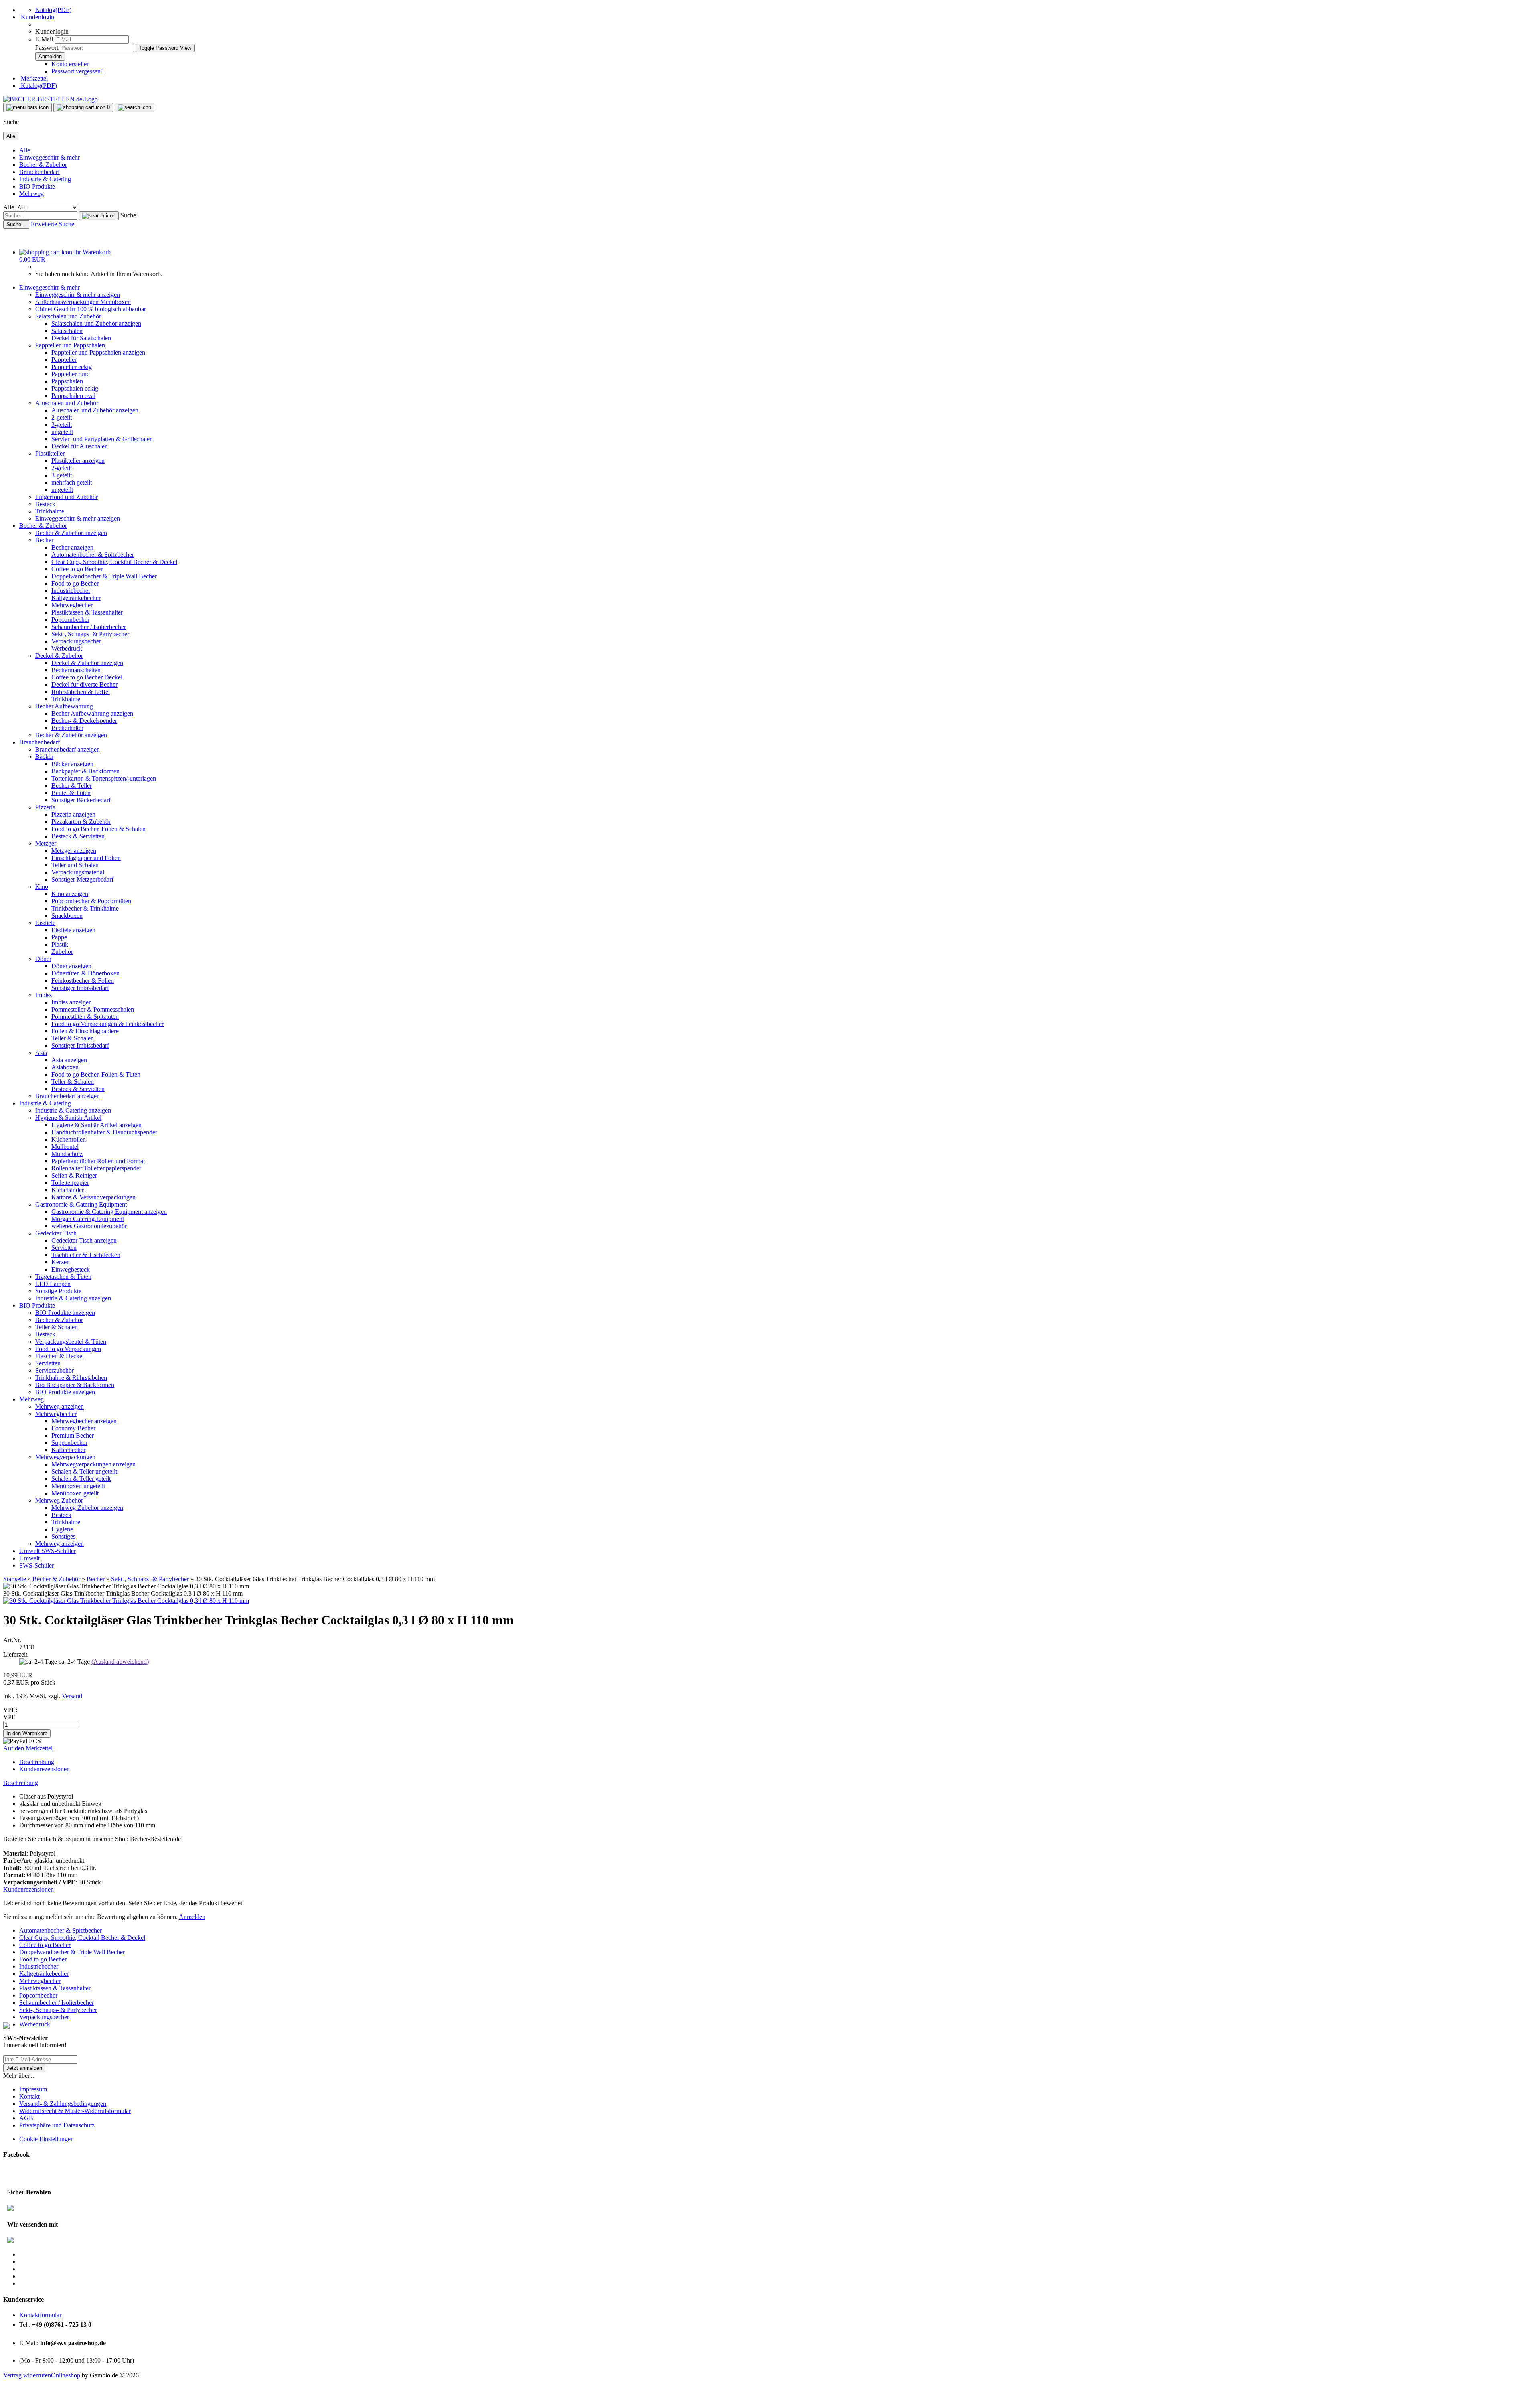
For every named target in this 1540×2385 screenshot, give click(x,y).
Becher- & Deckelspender (84, 721)
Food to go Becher (75, 583)
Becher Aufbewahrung (64, 706)
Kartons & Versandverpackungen (93, 1197)
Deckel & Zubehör (59, 656)
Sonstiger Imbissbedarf (80, 988)
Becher (44, 540)
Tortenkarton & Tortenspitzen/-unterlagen (104, 778)
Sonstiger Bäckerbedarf (81, 800)
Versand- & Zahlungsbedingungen (63, 2104)
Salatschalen (67, 331)
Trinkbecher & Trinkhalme (85, 908)
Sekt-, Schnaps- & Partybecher (90, 634)
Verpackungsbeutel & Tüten (71, 1342)
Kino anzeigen (70, 894)
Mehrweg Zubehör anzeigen (87, 1508)
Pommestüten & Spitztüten (85, 1017)
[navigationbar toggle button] (27, 107)
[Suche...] (99, 216)
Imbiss (44, 995)
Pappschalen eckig (75, 388)
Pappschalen (67, 381)
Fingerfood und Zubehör (67, 497)
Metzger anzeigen (74, 851)
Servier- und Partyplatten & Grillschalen (102, 439)
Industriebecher (71, 591)
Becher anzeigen (72, 547)
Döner (43, 959)
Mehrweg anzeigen (60, 1406)
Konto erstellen (71, 64)
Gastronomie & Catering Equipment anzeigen (109, 1212)
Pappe (59, 937)
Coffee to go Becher (77, 569)
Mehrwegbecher (72, 605)
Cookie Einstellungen (47, 2139)
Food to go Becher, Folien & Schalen (98, 829)
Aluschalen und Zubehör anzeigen (95, 410)
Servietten (64, 1248)
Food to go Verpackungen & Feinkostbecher (107, 1024)
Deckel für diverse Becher (84, 684)
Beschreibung (37, 1762)
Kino (42, 887)
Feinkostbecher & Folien (83, 981)
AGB (26, 2118)
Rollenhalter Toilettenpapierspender (96, 1168)
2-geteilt (62, 417)
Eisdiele (45, 923)
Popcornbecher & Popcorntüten (91, 901)
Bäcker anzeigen (72, 764)
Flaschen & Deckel (60, 1356)
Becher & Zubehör (43, 165)
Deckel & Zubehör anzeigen (87, 663)
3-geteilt (62, 425)
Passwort (47, 48)
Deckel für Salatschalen (81, 338)
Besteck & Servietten (78, 836)
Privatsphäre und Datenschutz (57, 2125)
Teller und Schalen (75, 865)
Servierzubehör (55, 1370)
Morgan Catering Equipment (88, 1219)
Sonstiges (63, 1536)
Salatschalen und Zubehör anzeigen (96, 323)
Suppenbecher (69, 1443)
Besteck (45, 504)
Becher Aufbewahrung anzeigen (92, 713)
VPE (9, 1717)
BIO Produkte (37, 186)
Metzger (46, 843)
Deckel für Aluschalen (80, 446)
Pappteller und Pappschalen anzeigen (98, 352)
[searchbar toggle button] (135, 107)
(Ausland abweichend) (120, 1662)
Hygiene (62, 1529)
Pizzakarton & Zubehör (81, 822)
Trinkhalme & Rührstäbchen (71, 1378)
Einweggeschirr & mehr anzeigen (78, 295)
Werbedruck (67, 648)
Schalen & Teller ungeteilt (84, 1471)
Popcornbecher (70, 620)
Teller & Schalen (73, 1038)
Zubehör (62, 952)
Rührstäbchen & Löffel (81, 692)
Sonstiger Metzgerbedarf (82, 879)
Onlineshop (66, 2375)
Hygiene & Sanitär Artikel (68, 1118)
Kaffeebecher (68, 1450)
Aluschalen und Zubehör (67, 403)
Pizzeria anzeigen (73, 814)
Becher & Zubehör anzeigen (71, 533)
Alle (25, 150)
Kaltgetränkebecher (76, 598)
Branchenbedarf (40, 172)
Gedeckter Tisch (56, 1233)
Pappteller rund (71, 374)
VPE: (10, 1710)
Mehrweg (31, 194)
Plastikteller (50, 453)
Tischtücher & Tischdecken (86, 1255)
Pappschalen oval (73, 396)
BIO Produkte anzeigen (65, 1313)
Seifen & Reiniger (74, 1175)
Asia (41, 1053)
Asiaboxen (65, 1067)
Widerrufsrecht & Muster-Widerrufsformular (75, 2111)
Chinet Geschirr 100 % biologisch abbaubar (91, 309)
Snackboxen (67, 916)
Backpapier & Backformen (85, 771)
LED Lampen (53, 1284)
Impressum (33, 2089)
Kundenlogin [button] (37, 17)
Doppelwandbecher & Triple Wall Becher (104, 576)
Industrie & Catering (45, 179)
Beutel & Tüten (71, 793)
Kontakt (29, 2096)
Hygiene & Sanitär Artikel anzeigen (96, 1125)
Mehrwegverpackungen (65, 1457)
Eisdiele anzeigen (73, 930)
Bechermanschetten (76, 670)
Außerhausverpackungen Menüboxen (83, 302)
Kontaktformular (40, 2315)
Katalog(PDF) (53, 10)
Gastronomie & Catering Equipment (81, 1204)
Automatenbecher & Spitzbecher (93, 555)
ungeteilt (62, 432)
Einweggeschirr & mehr (50, 157)
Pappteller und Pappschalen (70, 345)
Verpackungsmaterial (78, 872)
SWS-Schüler (59, 1551)
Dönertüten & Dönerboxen (85, 973)
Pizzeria (45, 807)
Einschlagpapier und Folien (86, 858)
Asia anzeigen (69, 1060)
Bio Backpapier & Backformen (75, 1385)
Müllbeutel (65, 1147)
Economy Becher (73, 1428)
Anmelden (192, 1917)
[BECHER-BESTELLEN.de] (51, 99)
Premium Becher (73, 1435)
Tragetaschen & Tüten (63, 1277)
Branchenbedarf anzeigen (68, 749)
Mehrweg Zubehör (59, 1500)
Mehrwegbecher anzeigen (84, 1421)
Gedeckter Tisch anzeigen (84, 1240)
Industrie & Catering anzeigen (73, 1110)
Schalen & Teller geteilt (81, 1479)
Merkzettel (33, 78)
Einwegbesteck (71, 1269)
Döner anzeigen (71, 966)
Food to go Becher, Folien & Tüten (96, 1074)
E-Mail (44, 39)
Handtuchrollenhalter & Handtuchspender (104, 1132)
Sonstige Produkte (58, 1291)
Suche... (131, 215)
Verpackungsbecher (76, 641)
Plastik (60, 944)
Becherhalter (67, 728)
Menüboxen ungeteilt (78, 1486)
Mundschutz (67, 1154)
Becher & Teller (72, 786)
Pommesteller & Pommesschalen (93, 1009)
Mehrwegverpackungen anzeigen (93, 1464)
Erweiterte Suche (53, 224)
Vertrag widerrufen (27, 2375)
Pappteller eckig (72, 367)
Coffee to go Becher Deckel (87, 677)
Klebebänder (68, 1190)
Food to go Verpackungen (68, 1349)
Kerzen (61, 1262)
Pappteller (64, 360)
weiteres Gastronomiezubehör (89, 1226)
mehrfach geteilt (72, 482)
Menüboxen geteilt (75, 1493)
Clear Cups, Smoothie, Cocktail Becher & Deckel (114, 562)
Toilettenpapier (70, 1183)
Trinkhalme (50, 511)
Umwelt (30, 1551)
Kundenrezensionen (45, 1769)
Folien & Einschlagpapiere (85, 1031)
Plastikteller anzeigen (78, 461)
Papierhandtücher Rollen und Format (98, 1161)
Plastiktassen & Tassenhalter (87, 612)
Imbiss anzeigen (72, 1002)
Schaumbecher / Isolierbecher (89, 627)
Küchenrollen (69, 1139)
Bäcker (44, 757)
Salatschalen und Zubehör (68, 316)
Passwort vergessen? (77, 71)
